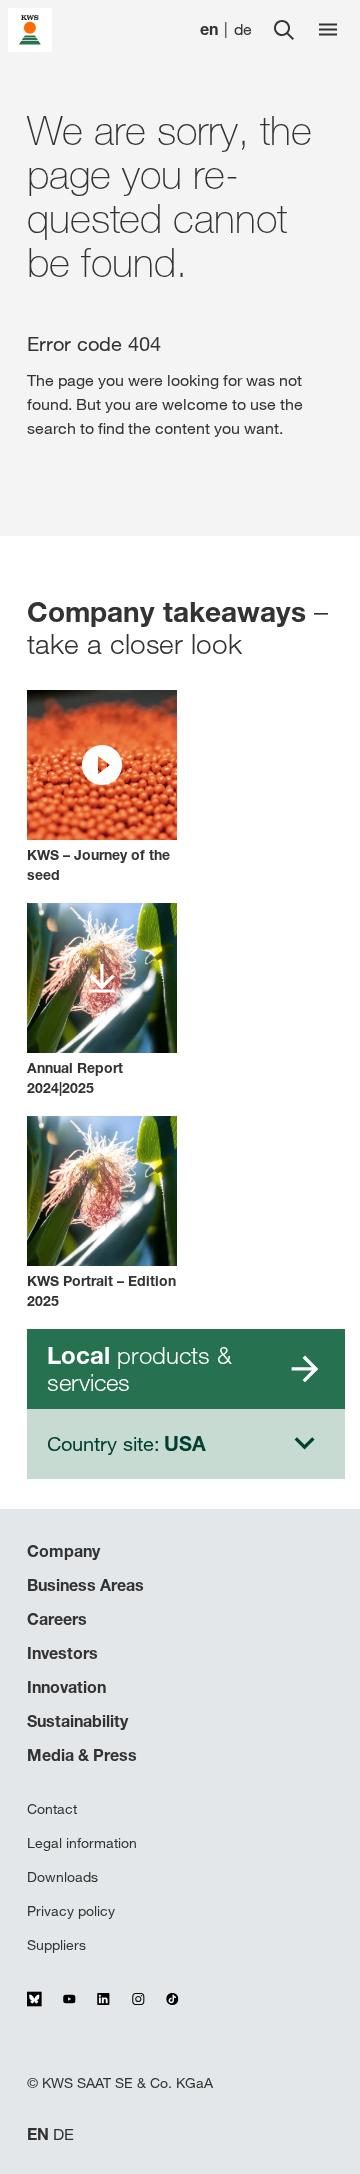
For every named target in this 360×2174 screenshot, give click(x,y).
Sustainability (77, 1721)
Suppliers (56, 1945)
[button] (102, 787)
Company (63, 1551)
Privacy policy (71, 1911)
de (243, 29)
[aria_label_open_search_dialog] (284, 30)
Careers (57, 1619)
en (209, 29)
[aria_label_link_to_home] (30, 28)
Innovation (66, 1687)
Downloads (62, 1877)
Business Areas (85, 1585)
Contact (52, 1809)
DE (63, 2134)
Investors (62, 1653)
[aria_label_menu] (328, 30)
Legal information (82, 1843)
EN (38, 2134)
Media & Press (82, 1755)
